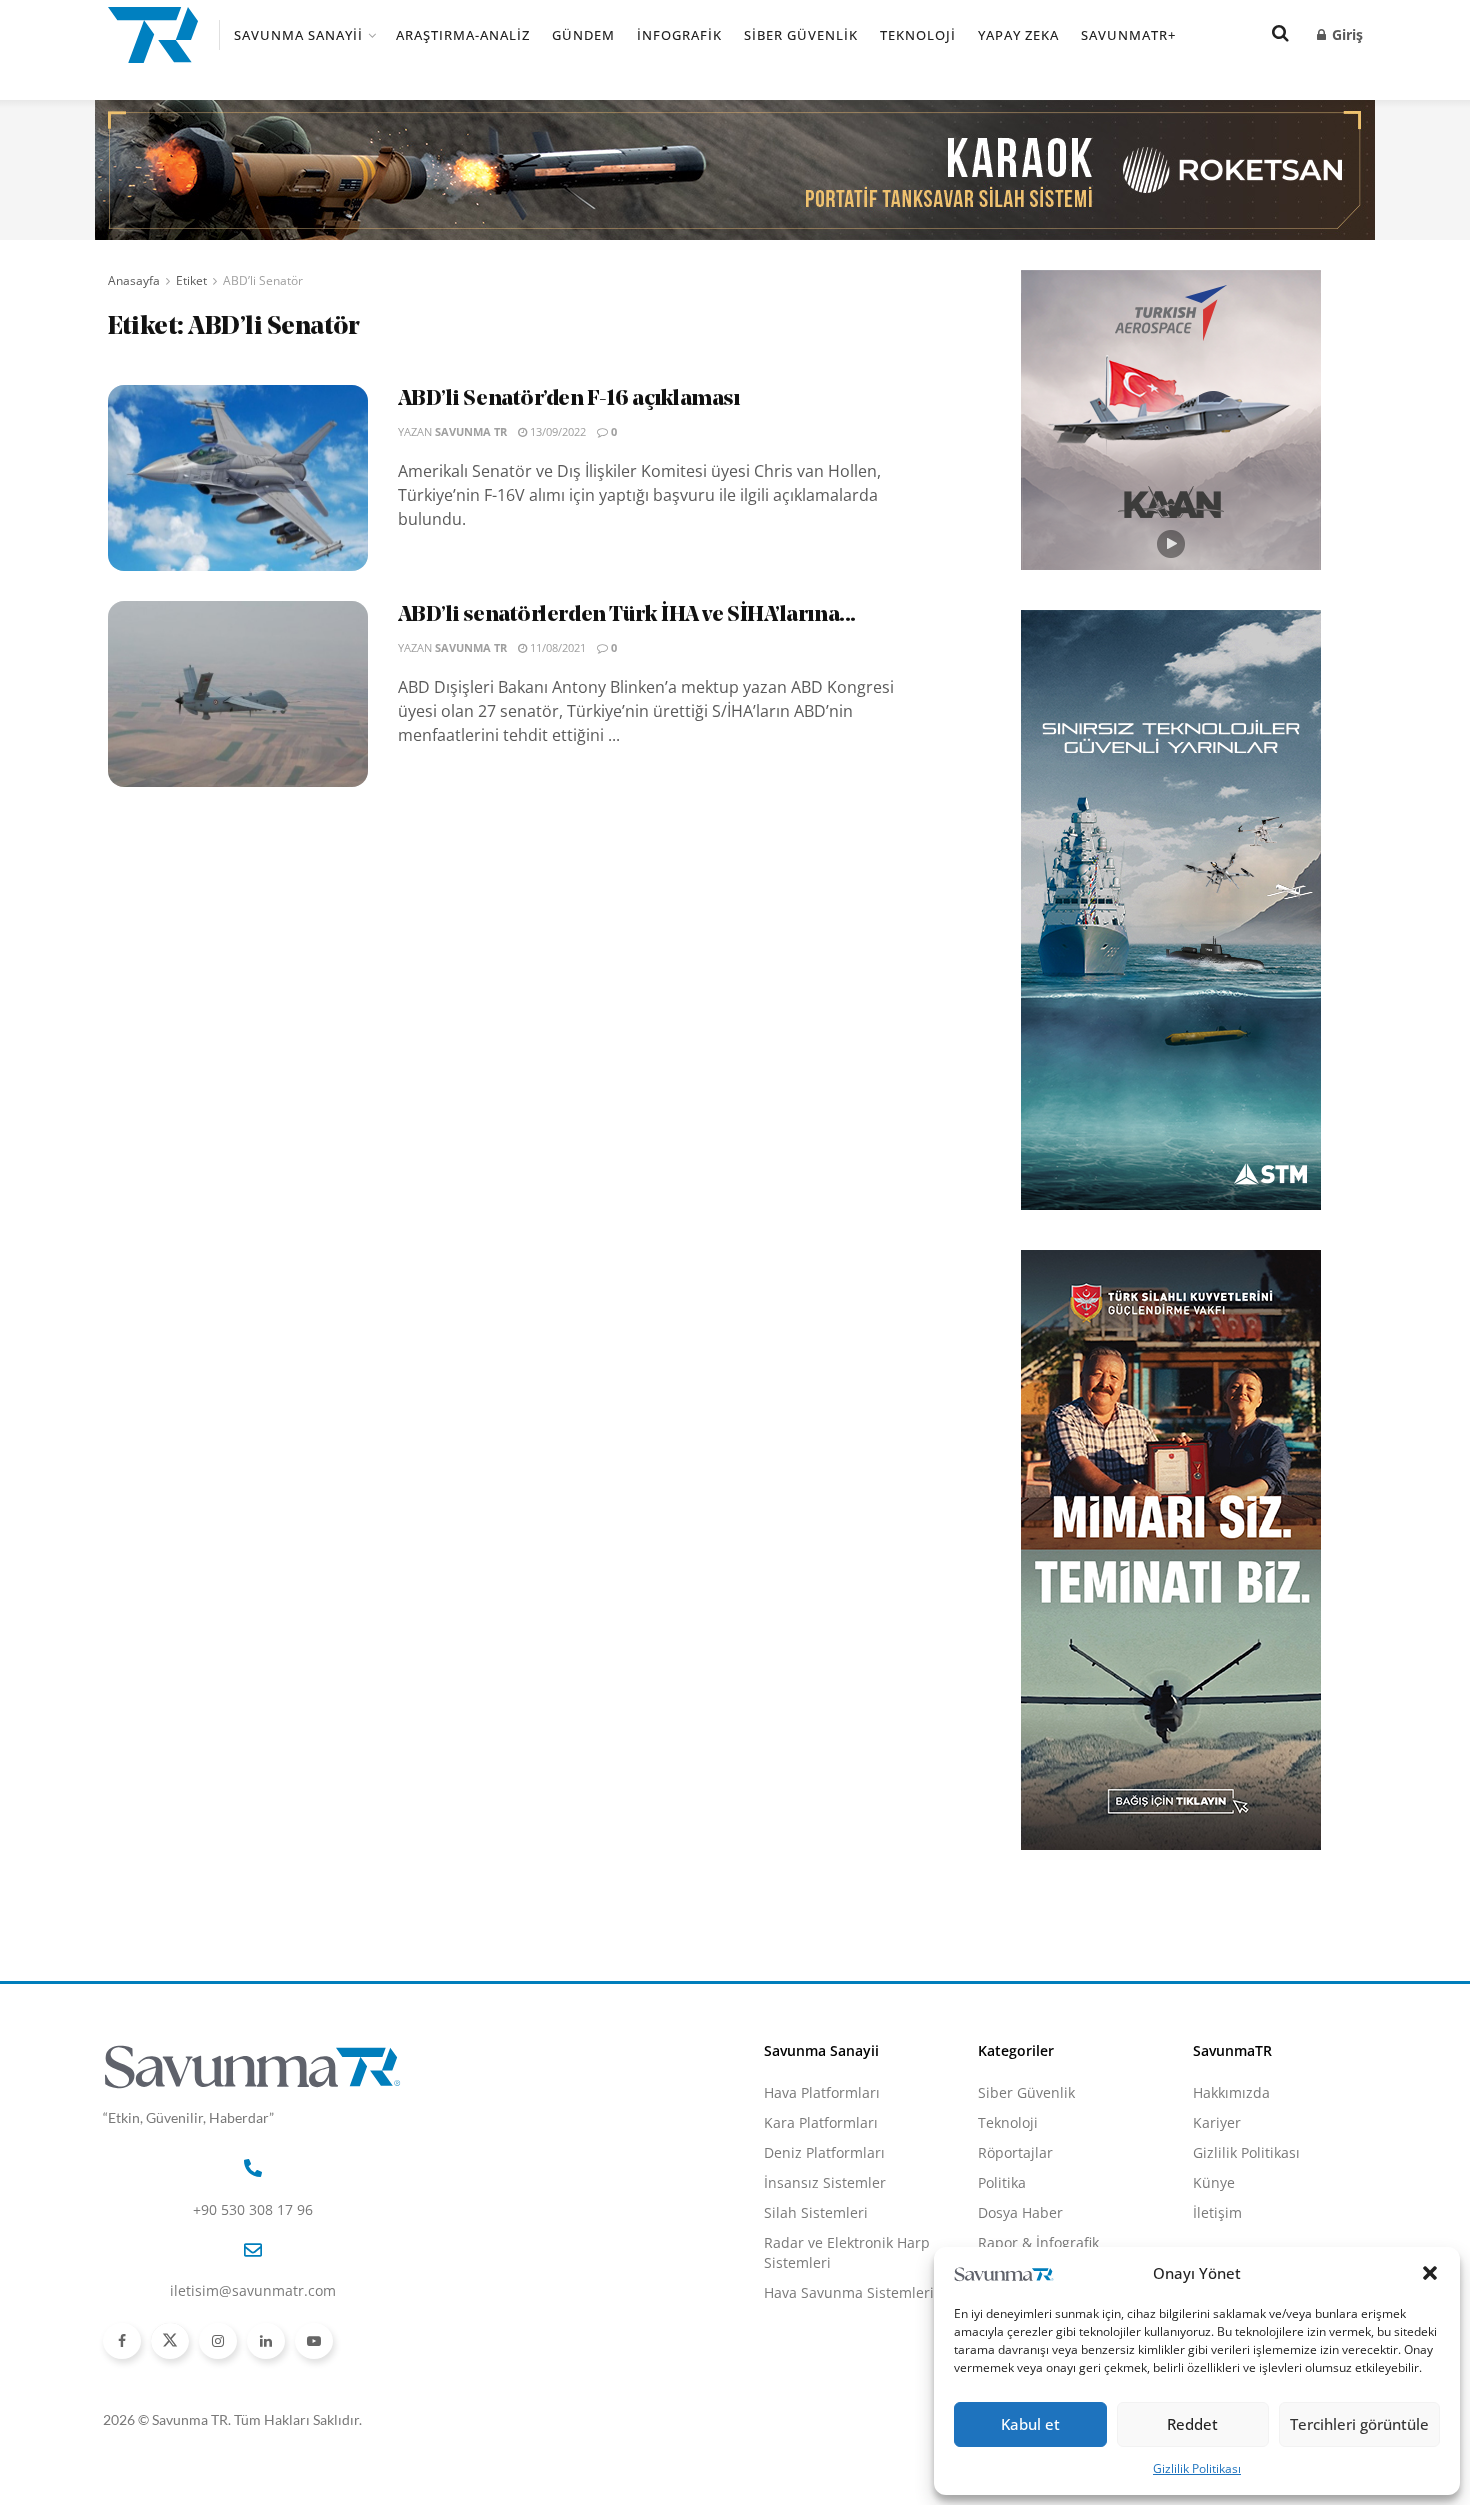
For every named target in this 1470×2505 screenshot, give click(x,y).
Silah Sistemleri (816, 2212)
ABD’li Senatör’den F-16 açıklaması (569, 399)
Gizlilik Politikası (1197, 2468)
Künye (1214, 2182)
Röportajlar (1015, 2152)
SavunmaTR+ (1128, 35)
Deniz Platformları (824, 2152)
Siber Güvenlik (801, 35)
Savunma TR (471, 431)
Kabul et (1030, 2424)
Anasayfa (134, 280)
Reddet (1192, 2424)
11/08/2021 (556, 647)
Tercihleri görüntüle (1359, 2424)
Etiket (191, 280)
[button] (1430, 2273)
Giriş (1345, 34)
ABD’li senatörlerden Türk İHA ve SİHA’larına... (627, 615)
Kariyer (1217, 2122)
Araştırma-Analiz (463, 35)
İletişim (1217, 2212)
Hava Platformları (822, 2092)
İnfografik (679, 35)
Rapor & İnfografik (1038, 2242)
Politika (1002, 2182)
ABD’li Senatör (263, 280)
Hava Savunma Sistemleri (849, 2292)
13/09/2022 (556, 431)
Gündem (583, 35)
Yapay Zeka (1018, 35)
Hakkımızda (1231, 2092)
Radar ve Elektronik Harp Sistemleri (847, 2252)
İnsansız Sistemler (825, 2182)
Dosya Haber (1020, 2212)
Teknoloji (918, 35)
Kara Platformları (821, 2122)
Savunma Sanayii (298, 35)
